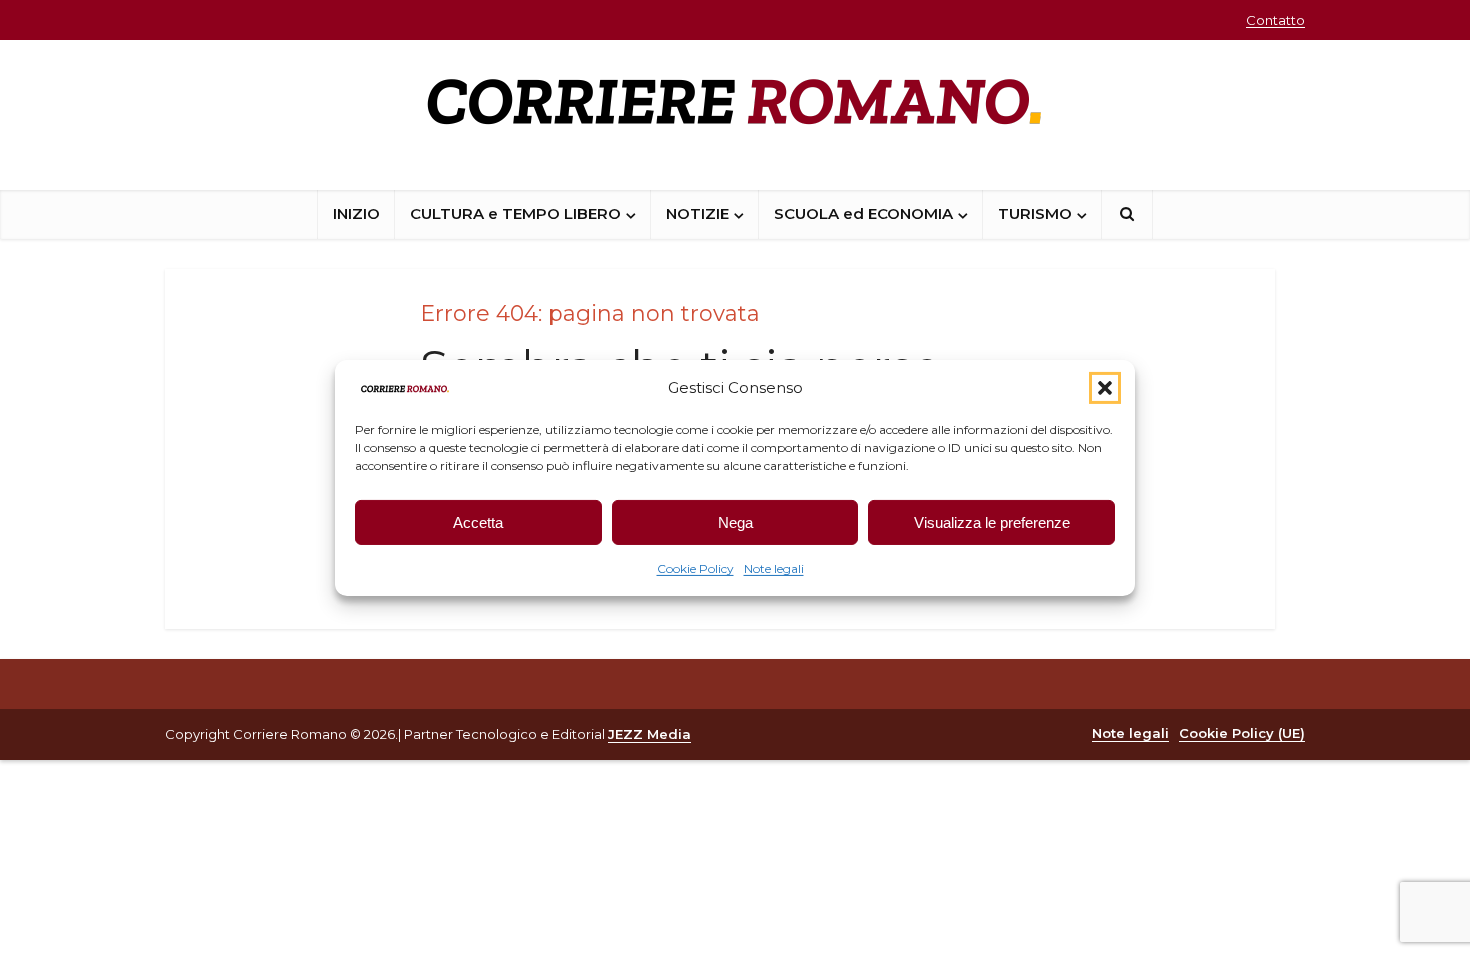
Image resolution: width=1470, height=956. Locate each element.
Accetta (478, 522)
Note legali (774, 568)
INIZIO (356, 213)
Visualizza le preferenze (992, 522)
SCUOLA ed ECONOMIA (863, 213)
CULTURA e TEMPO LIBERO (515, 213)
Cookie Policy (695, 568)
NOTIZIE (697, 213)
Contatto (1275, 20)
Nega (735, 522)
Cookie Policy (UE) (1242, 733)
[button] (1105, 388)
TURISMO (1035, 213)
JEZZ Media (649, 734)
